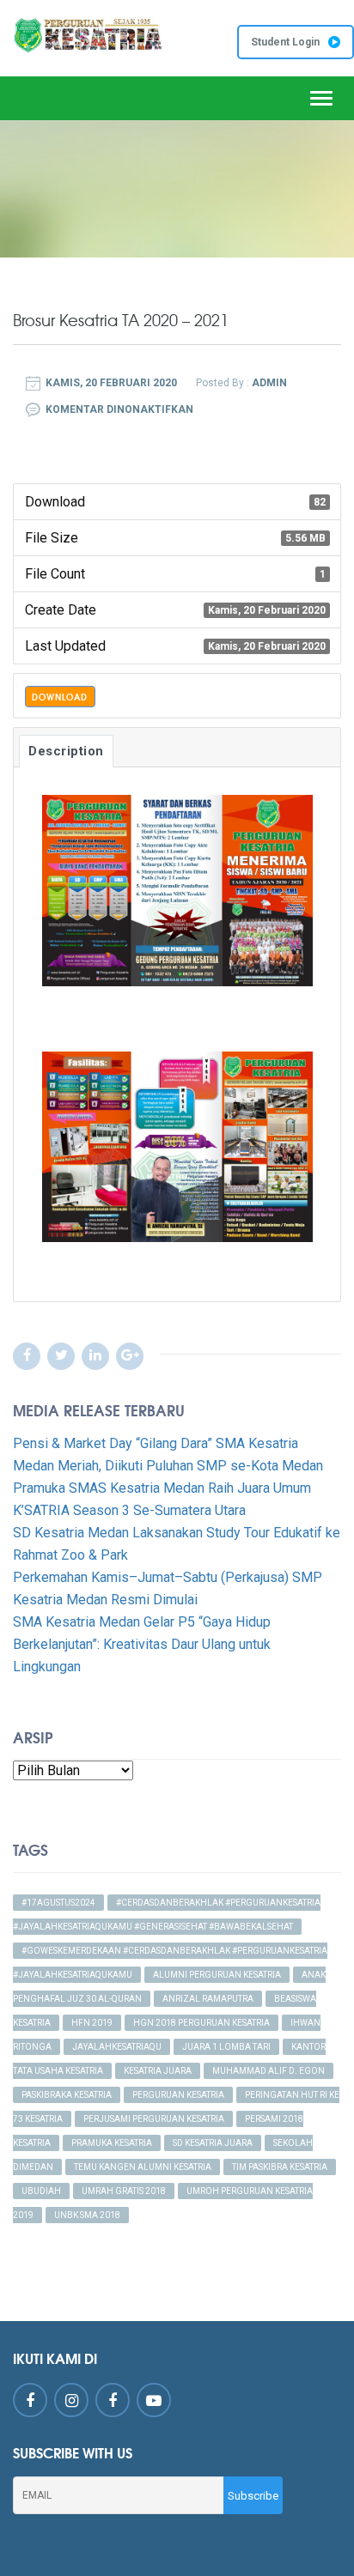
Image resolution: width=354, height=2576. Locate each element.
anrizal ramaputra (208, 1999)
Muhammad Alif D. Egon (269, 2071)
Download (60, 697)
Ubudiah (41, 2191)
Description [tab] (66, 751)
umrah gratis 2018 (124, 2191)
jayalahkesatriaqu (117, 2047)
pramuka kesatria (112, 2143)
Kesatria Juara (158, 2071)
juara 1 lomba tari (226, 2047)
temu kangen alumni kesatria (143, 2167)
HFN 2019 (92, 2023)
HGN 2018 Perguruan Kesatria (201, 2023)
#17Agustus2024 (58, 1903)
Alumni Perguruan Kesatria (217, 1975)
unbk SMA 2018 (87, 2215)
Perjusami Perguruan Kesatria (154, 2119)
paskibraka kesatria (67, 2095)
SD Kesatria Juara (213, 2143)
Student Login (285, 42)
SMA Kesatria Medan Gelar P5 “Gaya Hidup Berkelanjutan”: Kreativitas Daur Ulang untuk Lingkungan (142, 1644)
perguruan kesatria (178, 2095)
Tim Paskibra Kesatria (280, 2167)
